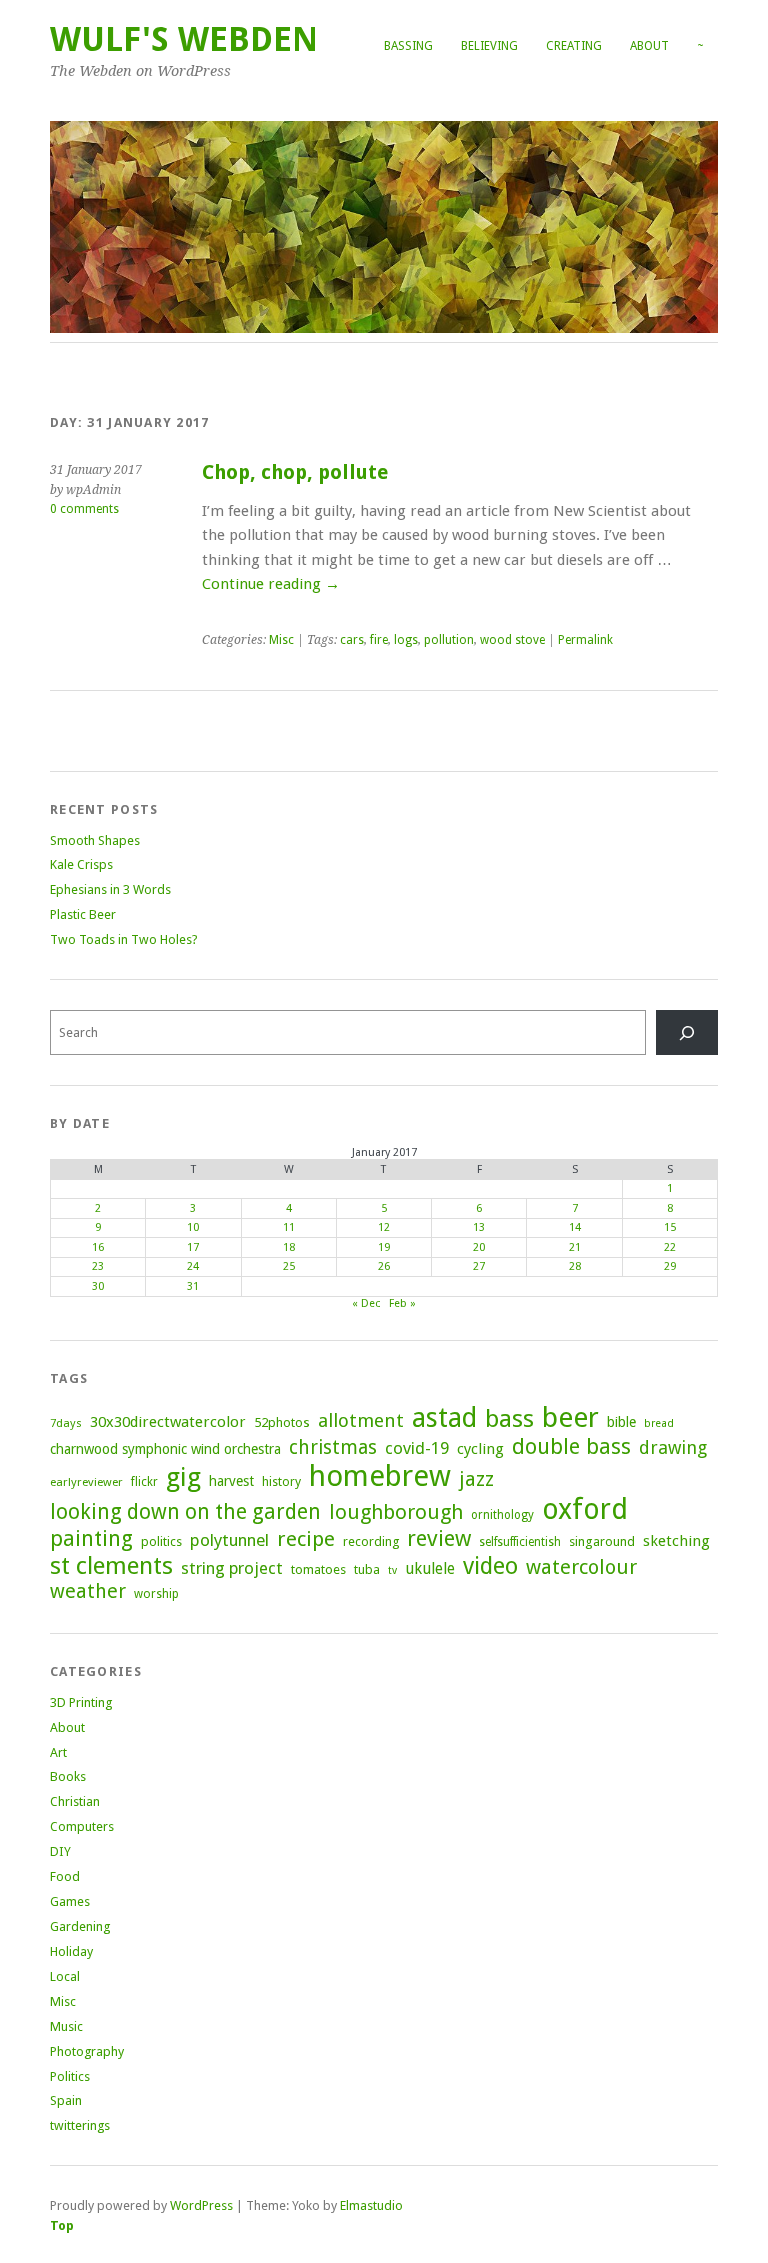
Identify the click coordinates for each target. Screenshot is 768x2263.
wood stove (512, 640)
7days (66, 1423)
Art (58, 1752)
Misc (281, 640)
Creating (574, 46)
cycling (480, 1449)
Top (62, 2225)
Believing (489, 46)
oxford (585, 1509)
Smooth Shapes (95, 840)
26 (384, 1266)
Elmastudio (371, 2205)
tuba (367, 1569)
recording (371, 1541)
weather (88, 1591)
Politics (70, 2076)
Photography (87, 2051)
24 (193, 1266)
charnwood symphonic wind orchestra (165, 1449)
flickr (144, 1482)
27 (479, 1266)
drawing (673, 1447)
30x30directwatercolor (168, 1422)
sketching (676, 1541)
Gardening (80, 1926)
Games (70, 1901)
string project (232, 1568)
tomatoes (318, 1569)
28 (575, 1266)
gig (183, 1477)
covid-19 (417, 1448)
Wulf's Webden (184, 39)
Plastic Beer (83, 914)
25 (289, 1266)
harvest (231, 1481)
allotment (361, 1420)
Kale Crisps (81, 864)
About (649, 46)
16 (98, 1247)
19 (384, 1247)
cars (352, 640)
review (439, 1538)
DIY (60, 1851)
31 (193, 1286)
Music (66, 2026)
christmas (333, 1447)
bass (509, 1418)
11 (289, 1227)
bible (621, 1422)
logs (406, 640)
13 (479, 1227)
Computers (82, 1826)
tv (392, 1570)
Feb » (402, 1303)
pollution (449, 640)
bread (659, 1423)
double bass (571, 1446)
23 (98, 1266)
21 (575, 1247)
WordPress (201, 2205)
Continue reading (271, 584)
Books (68, 1776)
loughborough (396, 1512)
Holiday (71, 1951)
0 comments (84, 509)
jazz (476, 1479)
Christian (75, 1801)
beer (570, 1417)
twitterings (80, 2125)
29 (670, 1266)
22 (670, 1247)
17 (193, 1247)
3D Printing (81, 1702)
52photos (282, 1422)
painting (91, 1538)
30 (98, 1286)
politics (161, 1541)
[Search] (687, 1032)
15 (670, 1227)
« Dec (366, 1303)
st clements (111, 1565)
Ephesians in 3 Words (110, 889)
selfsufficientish (520, 1542)
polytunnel (229, 1540)
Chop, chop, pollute (295, 472)
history (281, 1481)
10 (193, 1227)
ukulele (430, 1569)
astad (444, 1417)
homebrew (380, 1476)
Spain (66, 2100)
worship (156, 1594)
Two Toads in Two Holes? (124, 939)
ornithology (502, 1515)
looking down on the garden (185, 1511)
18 (289, 1247)
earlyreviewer (86, 1482)
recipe (306, 1539)
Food (65, 1876)
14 (575, 1227)
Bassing (408, 46)
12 (384, 1227)
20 (479, 1247)
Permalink (585, 640)
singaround (602, 1541)
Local (65, 1976)
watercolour (581, 1567)
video (490, 1566)
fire (379, 640)
